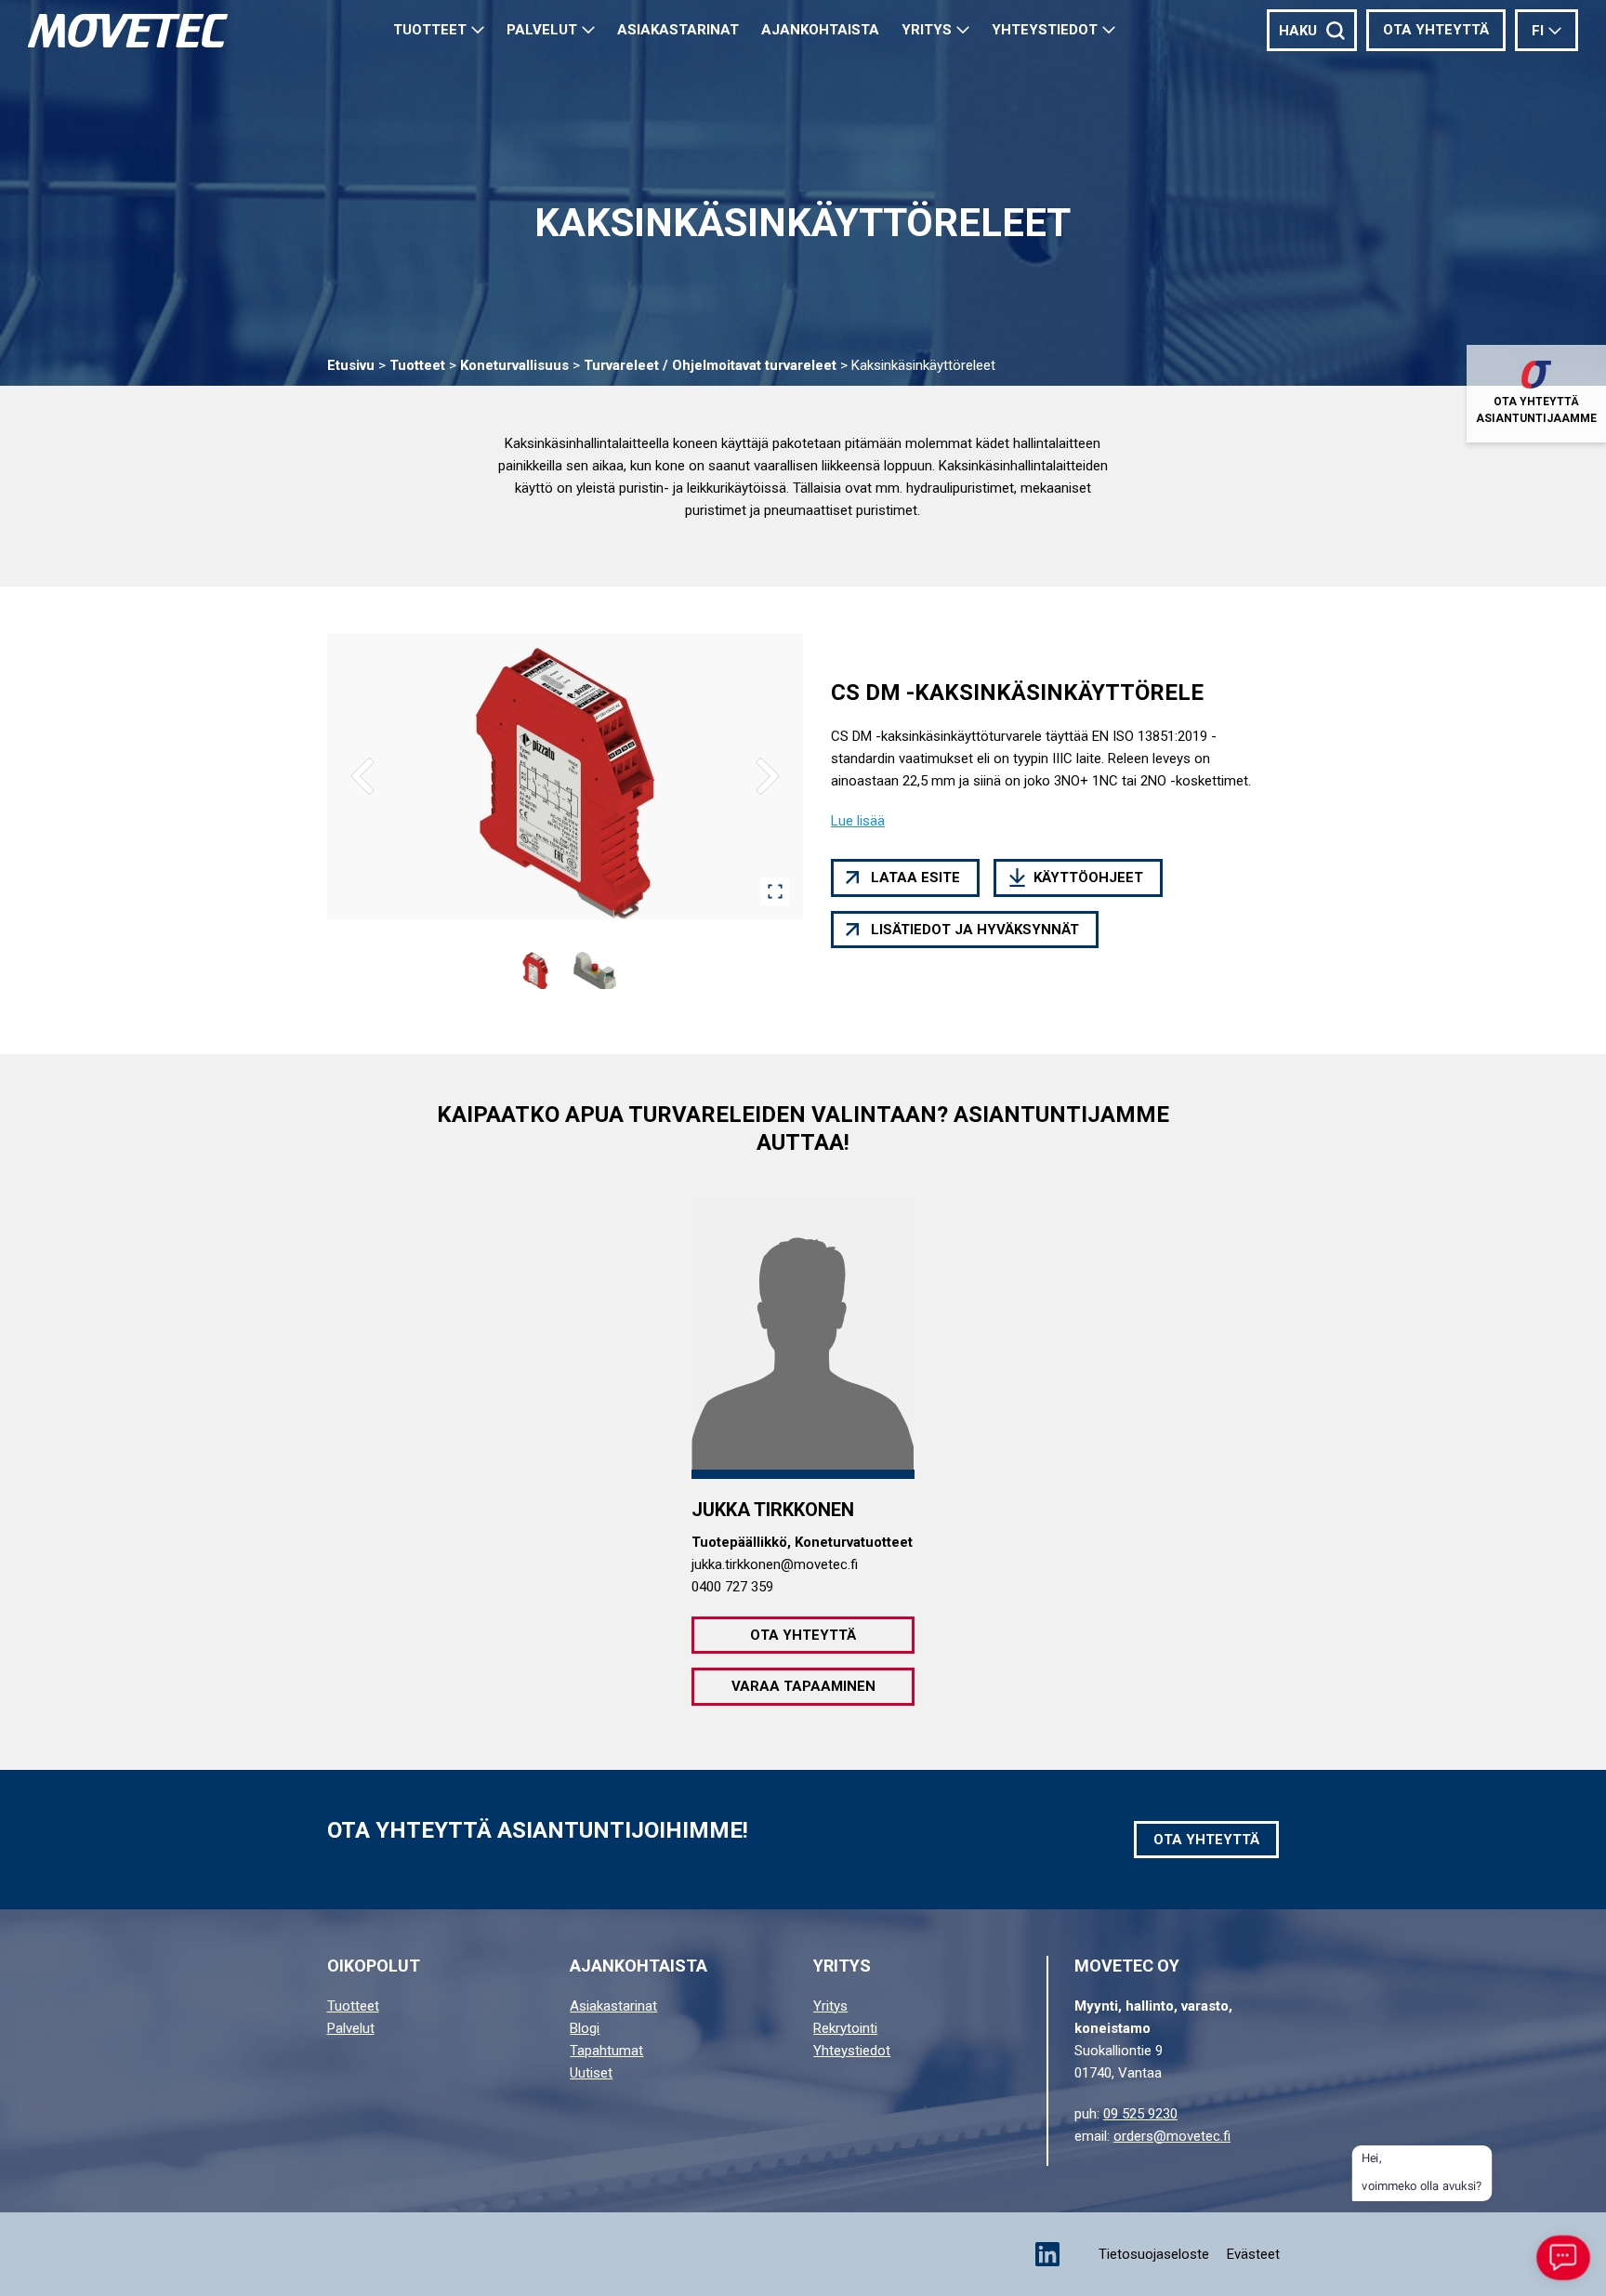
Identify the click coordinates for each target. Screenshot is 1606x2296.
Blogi (585, 2028)
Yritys (927, 30)
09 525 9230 (1140, 2114)
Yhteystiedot (1045, 30)
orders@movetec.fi (1172, 2136)
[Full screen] (775, 891)
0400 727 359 (732, 1587)
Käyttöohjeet (1088, 877)
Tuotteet (430, 30)
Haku (1298, 31)
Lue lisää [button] (858, 821)
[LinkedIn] (1047, 2254)
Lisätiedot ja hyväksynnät (975, 930)
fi (1538, 31)
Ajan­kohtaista (820, 30)
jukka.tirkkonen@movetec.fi (775, 1564)
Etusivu (351, 365)
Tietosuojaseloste (1154, 2254)
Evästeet (1253, 2254)
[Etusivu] (128, 31)
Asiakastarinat (613, 2006)
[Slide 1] (535, 970)
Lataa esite (915, 877)
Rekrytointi (845, 2028)
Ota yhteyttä (1436, 30)
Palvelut (542, 30)
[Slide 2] (595, 970)
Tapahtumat (606, 2051)
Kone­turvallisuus (514, 365)
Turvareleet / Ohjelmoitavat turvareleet (710, 365)
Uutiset (591, 2073)
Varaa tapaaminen (803, 1686)
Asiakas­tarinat (678, 30)
